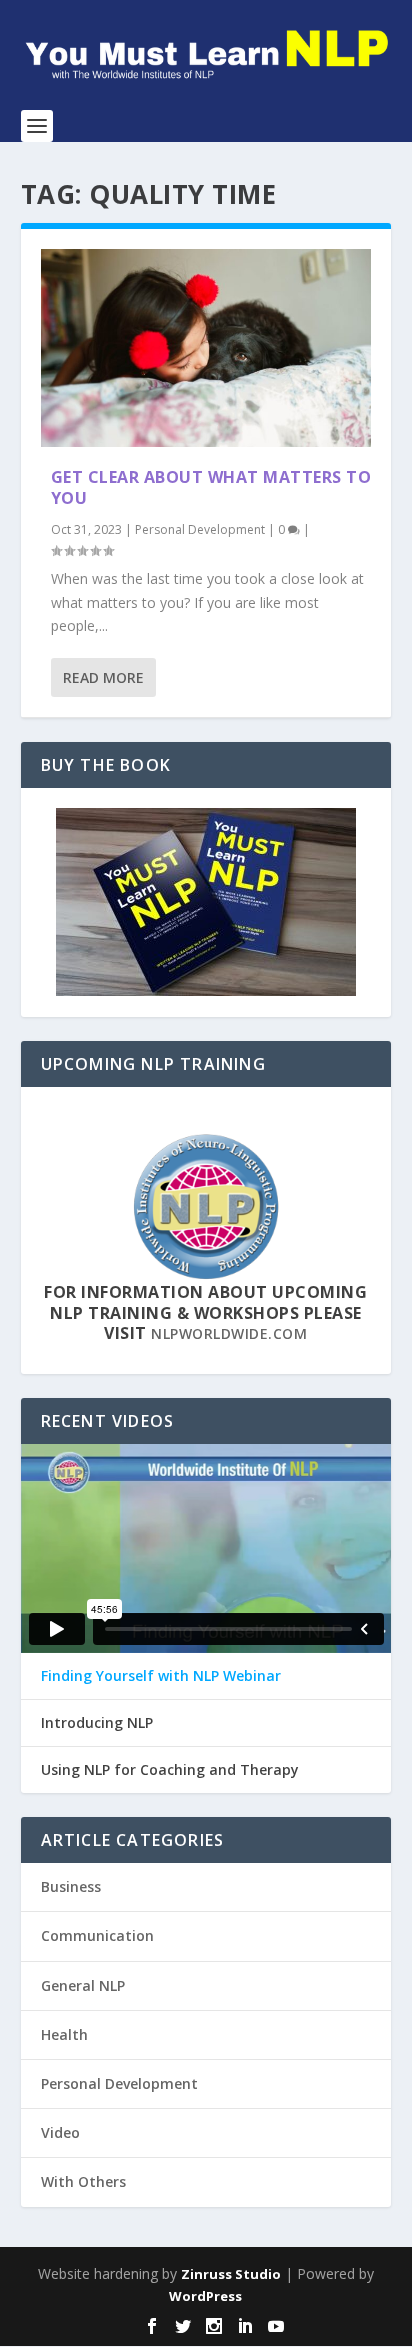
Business (71, 1886)
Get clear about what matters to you (211, 487)
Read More (103, 677)
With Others (83, 2181)
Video (60, 2132)
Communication (97, 1935)
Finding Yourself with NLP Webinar (161, 1676)
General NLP (83, 1985)
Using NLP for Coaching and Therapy (170, 1770)
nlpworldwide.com (229, 1333)
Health (64, 2034)
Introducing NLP (97, 1723)
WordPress (205, 2296)
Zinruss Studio (231, 2274)
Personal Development (200, 529)
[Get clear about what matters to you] (206, 348)
